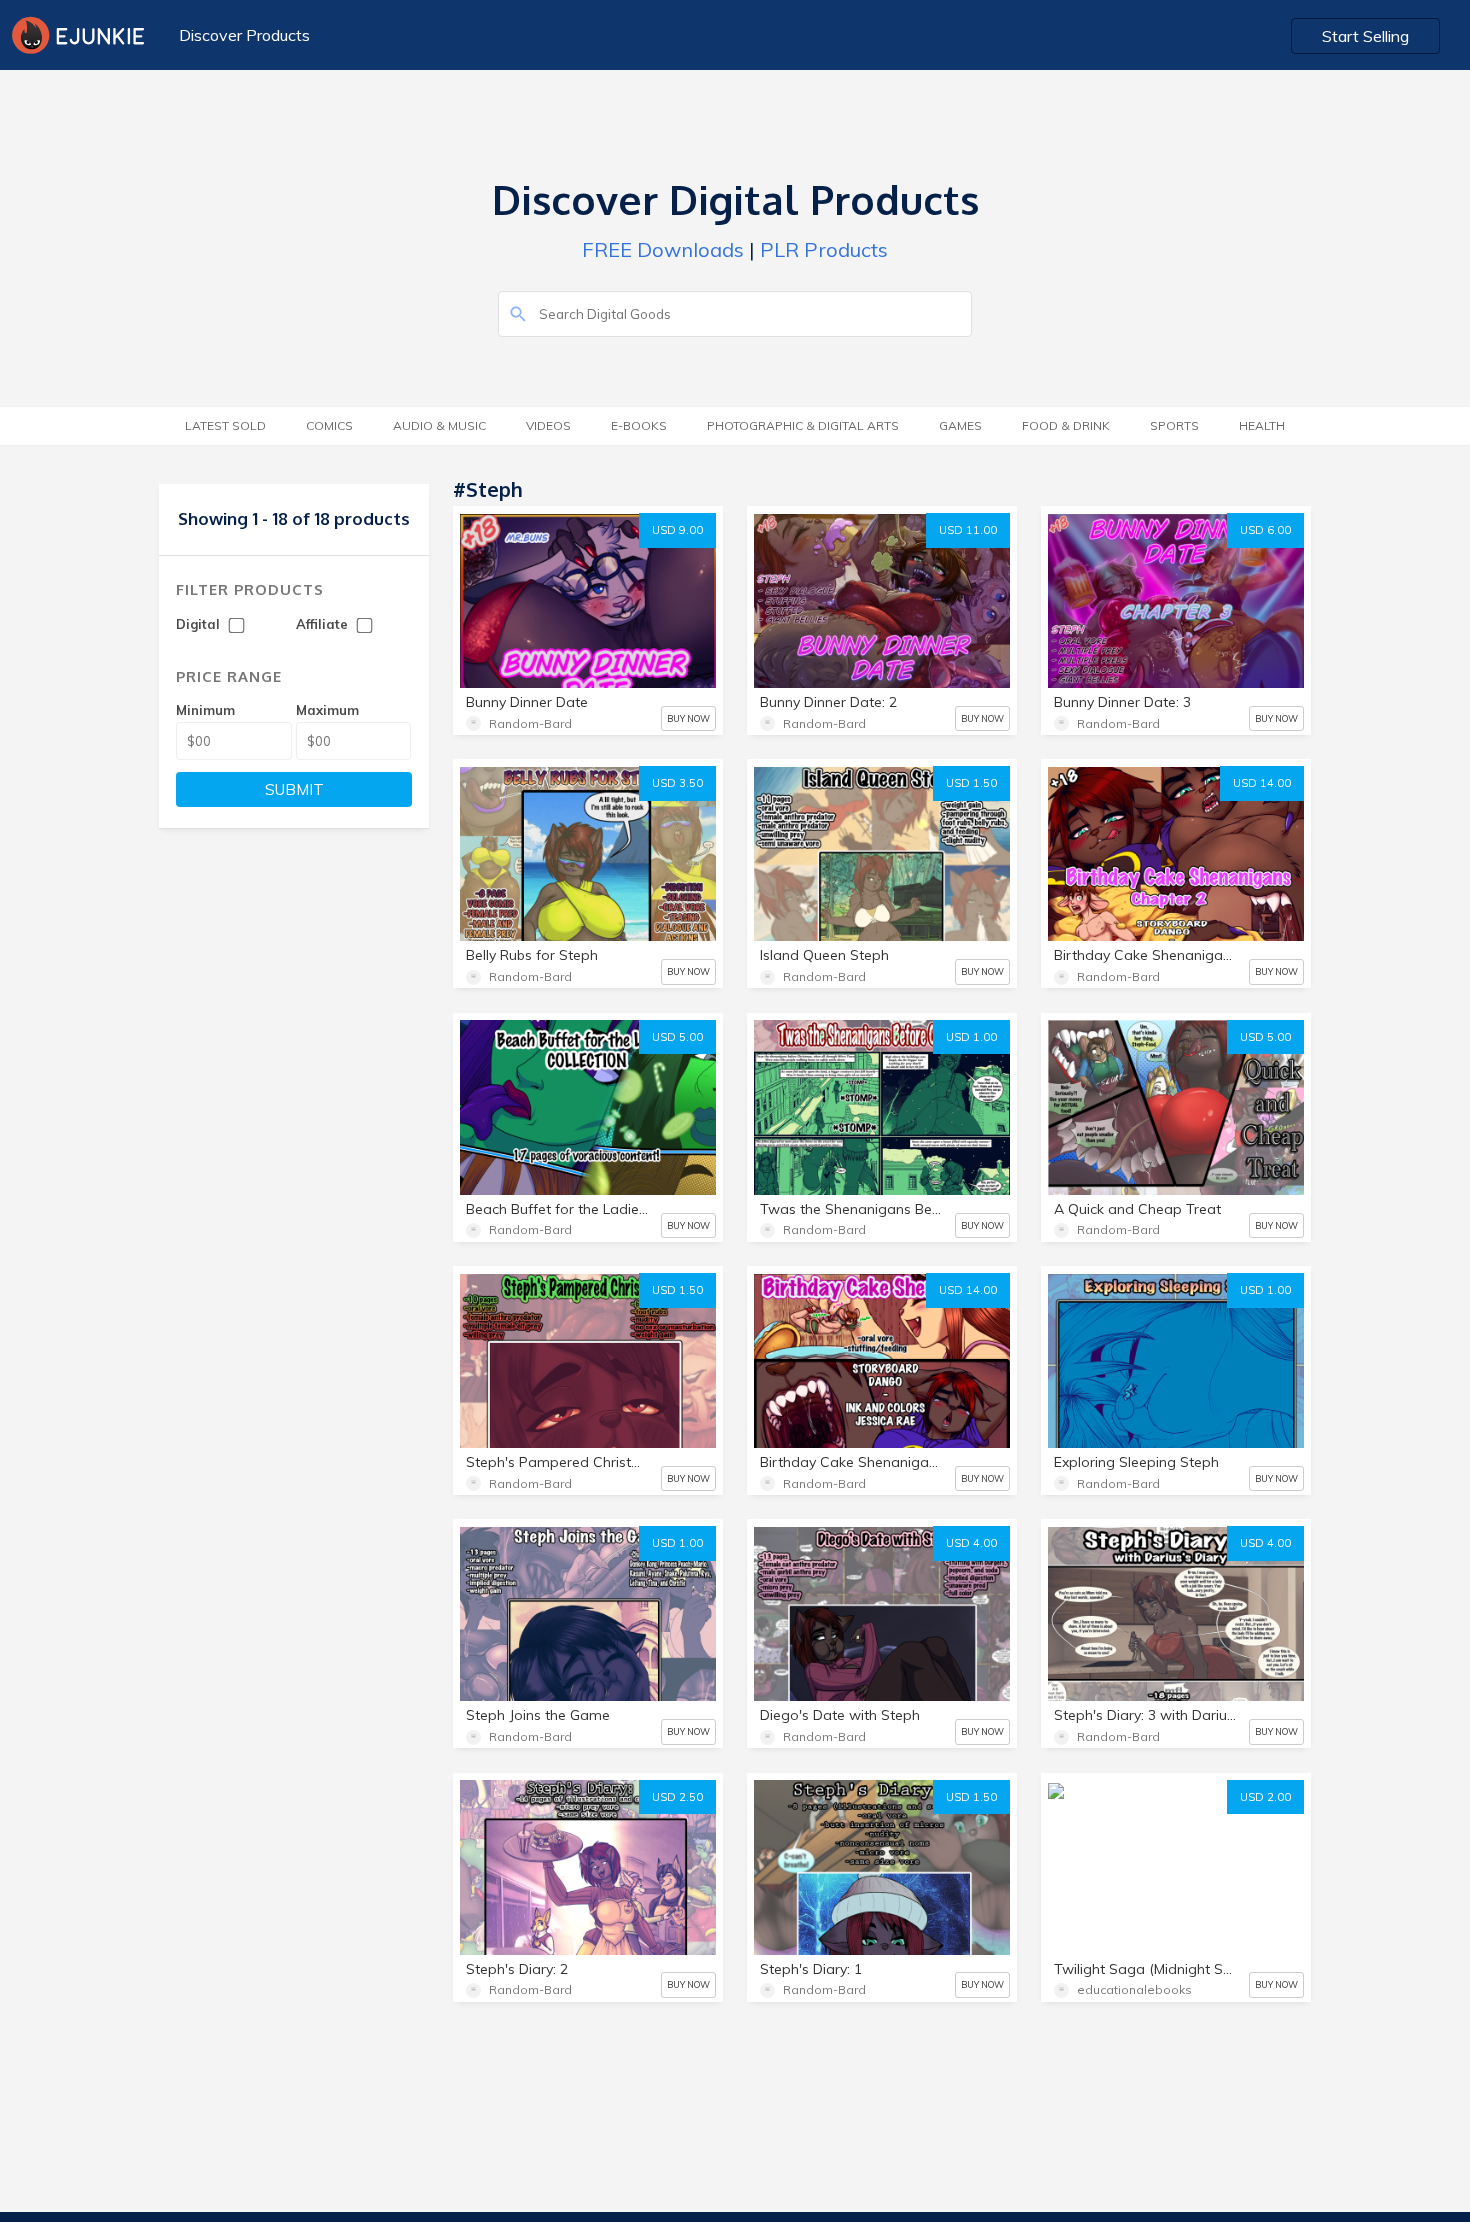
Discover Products (244, 35)
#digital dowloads (1196, 1867)
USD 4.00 (971, 1543)
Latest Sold (225, 425)
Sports (1174, 425)
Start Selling (1365, 36)
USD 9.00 (677, 530)
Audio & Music (439, 425)
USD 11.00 (968, 530)
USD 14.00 (1262, 783)
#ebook (1088, 1867)
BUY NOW (688, 718)
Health (1262, 425)
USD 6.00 (1265, 530)
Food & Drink (1066, 425)
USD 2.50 (677, 1797)
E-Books (639, 425)
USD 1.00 (971, 1037)
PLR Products (824, 249)
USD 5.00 (677, 1037)
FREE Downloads (663, 249)
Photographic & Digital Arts (803, 425)
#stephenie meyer (1210, 1903)
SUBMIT (294, 789)
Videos (548, 425)
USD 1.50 (971, 783)
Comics (329, 425)
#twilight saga (1107, 1831)
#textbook (1095, 1903)
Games (960, 425)
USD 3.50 (677, 783)
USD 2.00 (1265, 1797)
